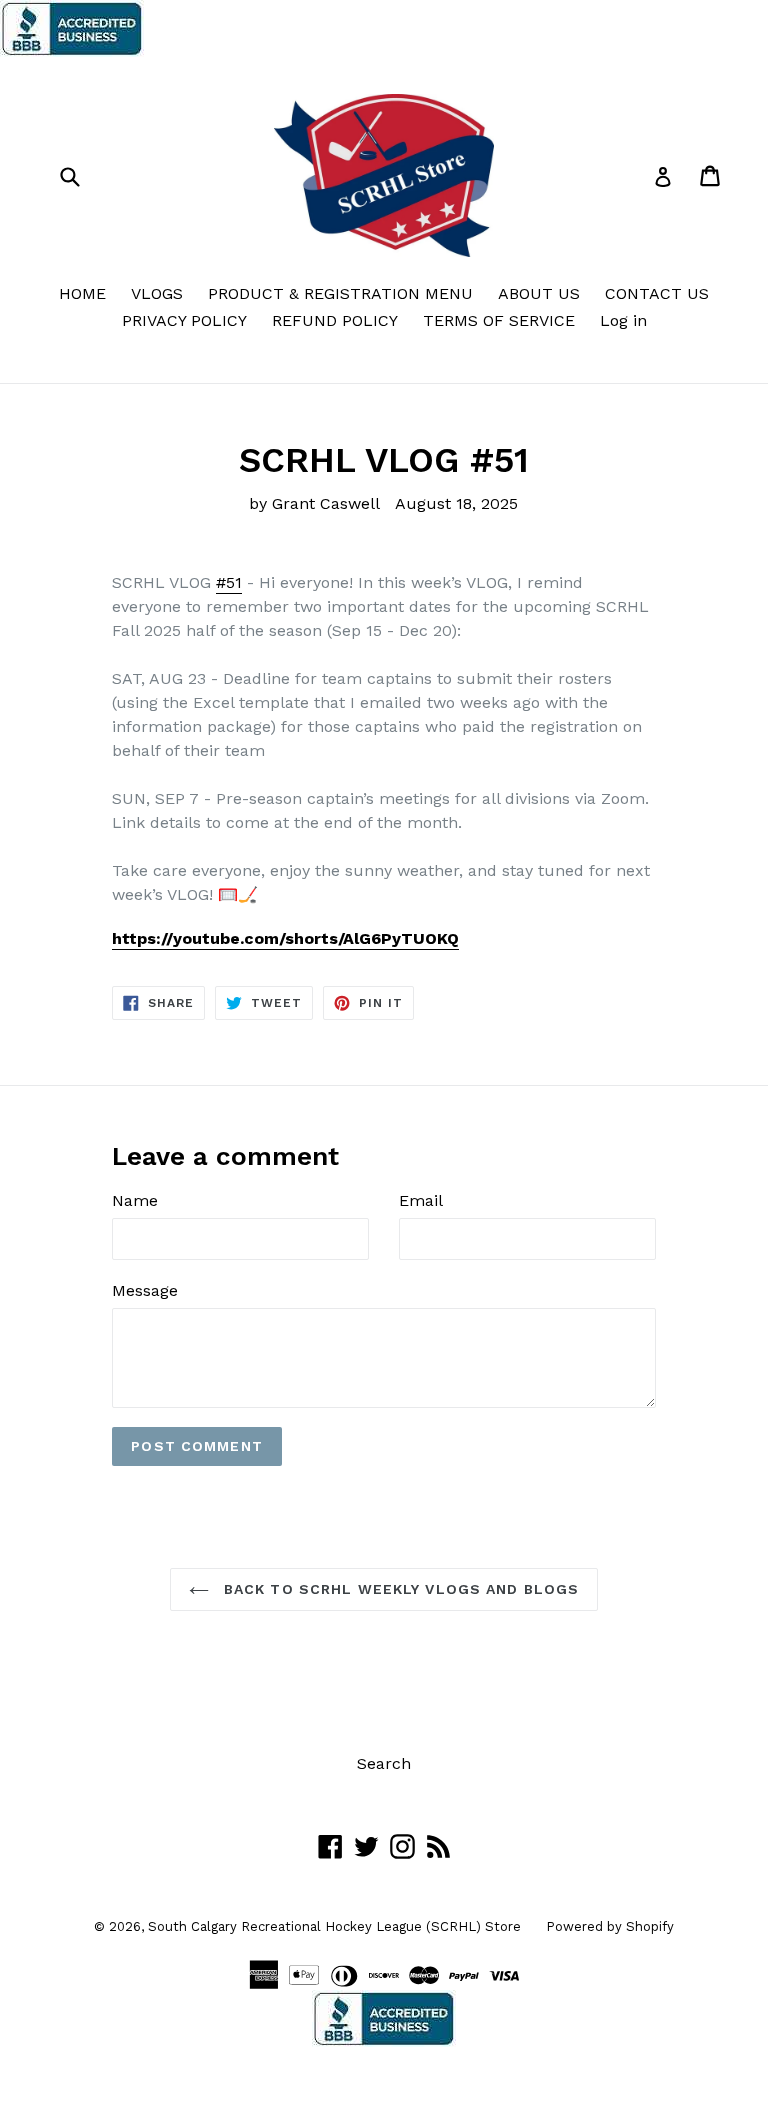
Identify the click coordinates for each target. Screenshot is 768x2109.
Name (135, 1200)
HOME (82, 293)
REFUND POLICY (335, 320)
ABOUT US (539, 293)
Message (145, 1290)
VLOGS (157, 293)
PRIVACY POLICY (184, 320)
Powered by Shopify (610, 1926)
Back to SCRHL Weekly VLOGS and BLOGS (399, 1589)
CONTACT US (657, 293)
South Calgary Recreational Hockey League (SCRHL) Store (334, 1926)
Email (421, 1200)
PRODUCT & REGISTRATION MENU (340, 293)
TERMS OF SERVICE (499, 320)
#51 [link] (229, 582)
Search (384, 1763)
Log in (623, 320)
